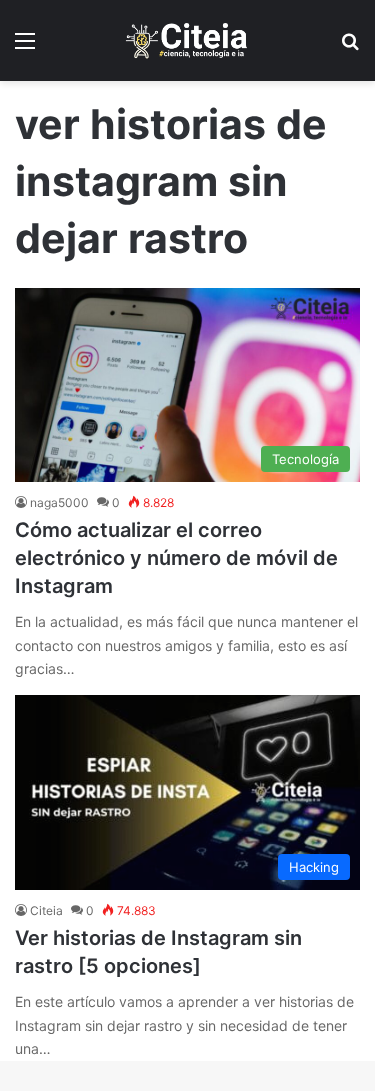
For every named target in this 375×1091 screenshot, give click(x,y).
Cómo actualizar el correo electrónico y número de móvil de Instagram (176, 558)
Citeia (46, 910)
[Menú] (25, 47)
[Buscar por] (350, 47)
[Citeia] (188, 40)
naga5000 (59, 502)
